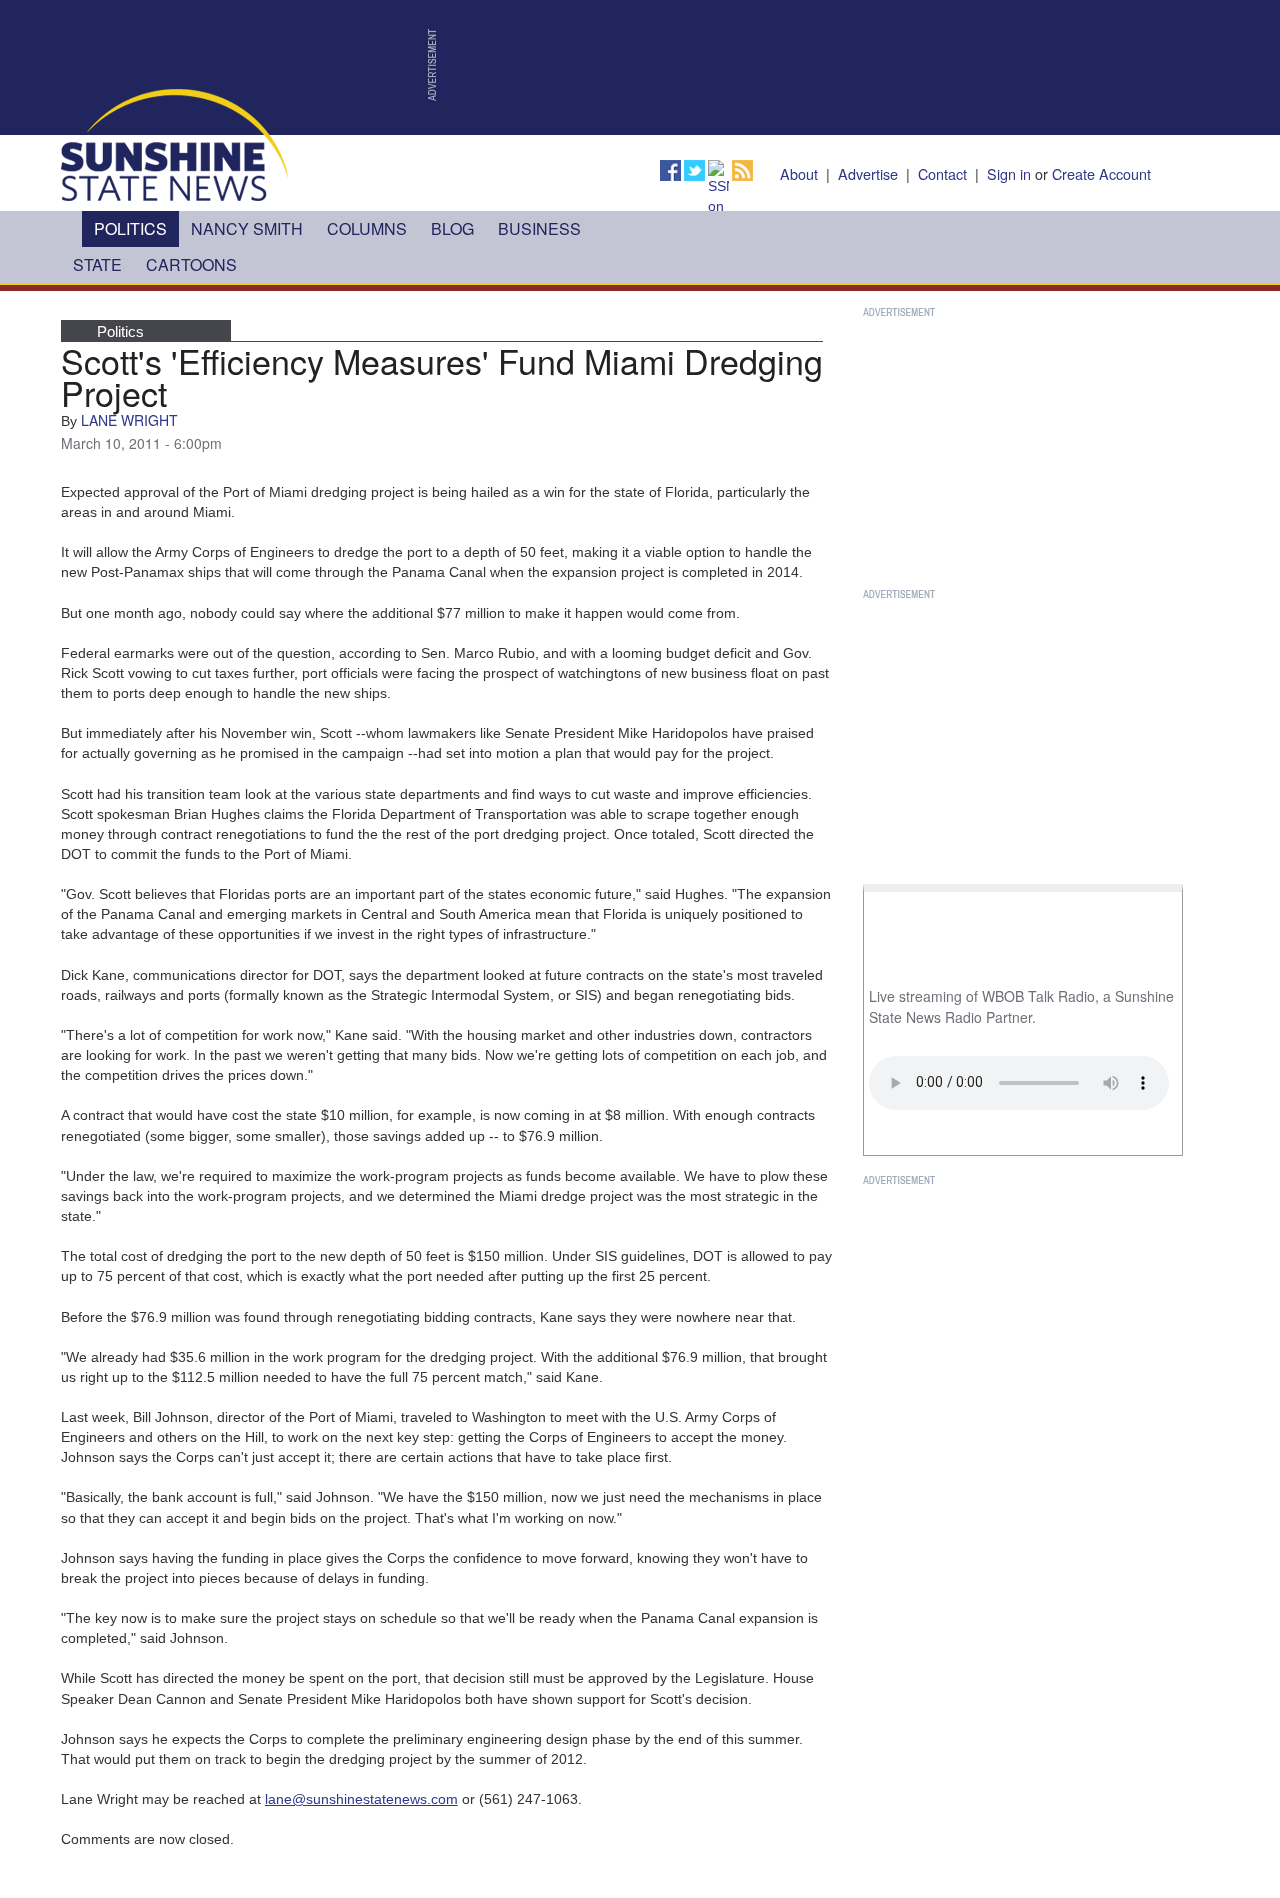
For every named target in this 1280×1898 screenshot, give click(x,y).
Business (539, 228)
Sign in (1009, 173)
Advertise (868, 173)
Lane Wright (129, 420)
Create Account (1101, 173)
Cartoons (191, 264)
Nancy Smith (247, 228)
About (799, 173)
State (97, 264)
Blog (452, 228)
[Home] (174, 143)
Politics (130, 228)
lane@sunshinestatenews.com (361, 1799)
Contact (942, 173)
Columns (367, 228)
